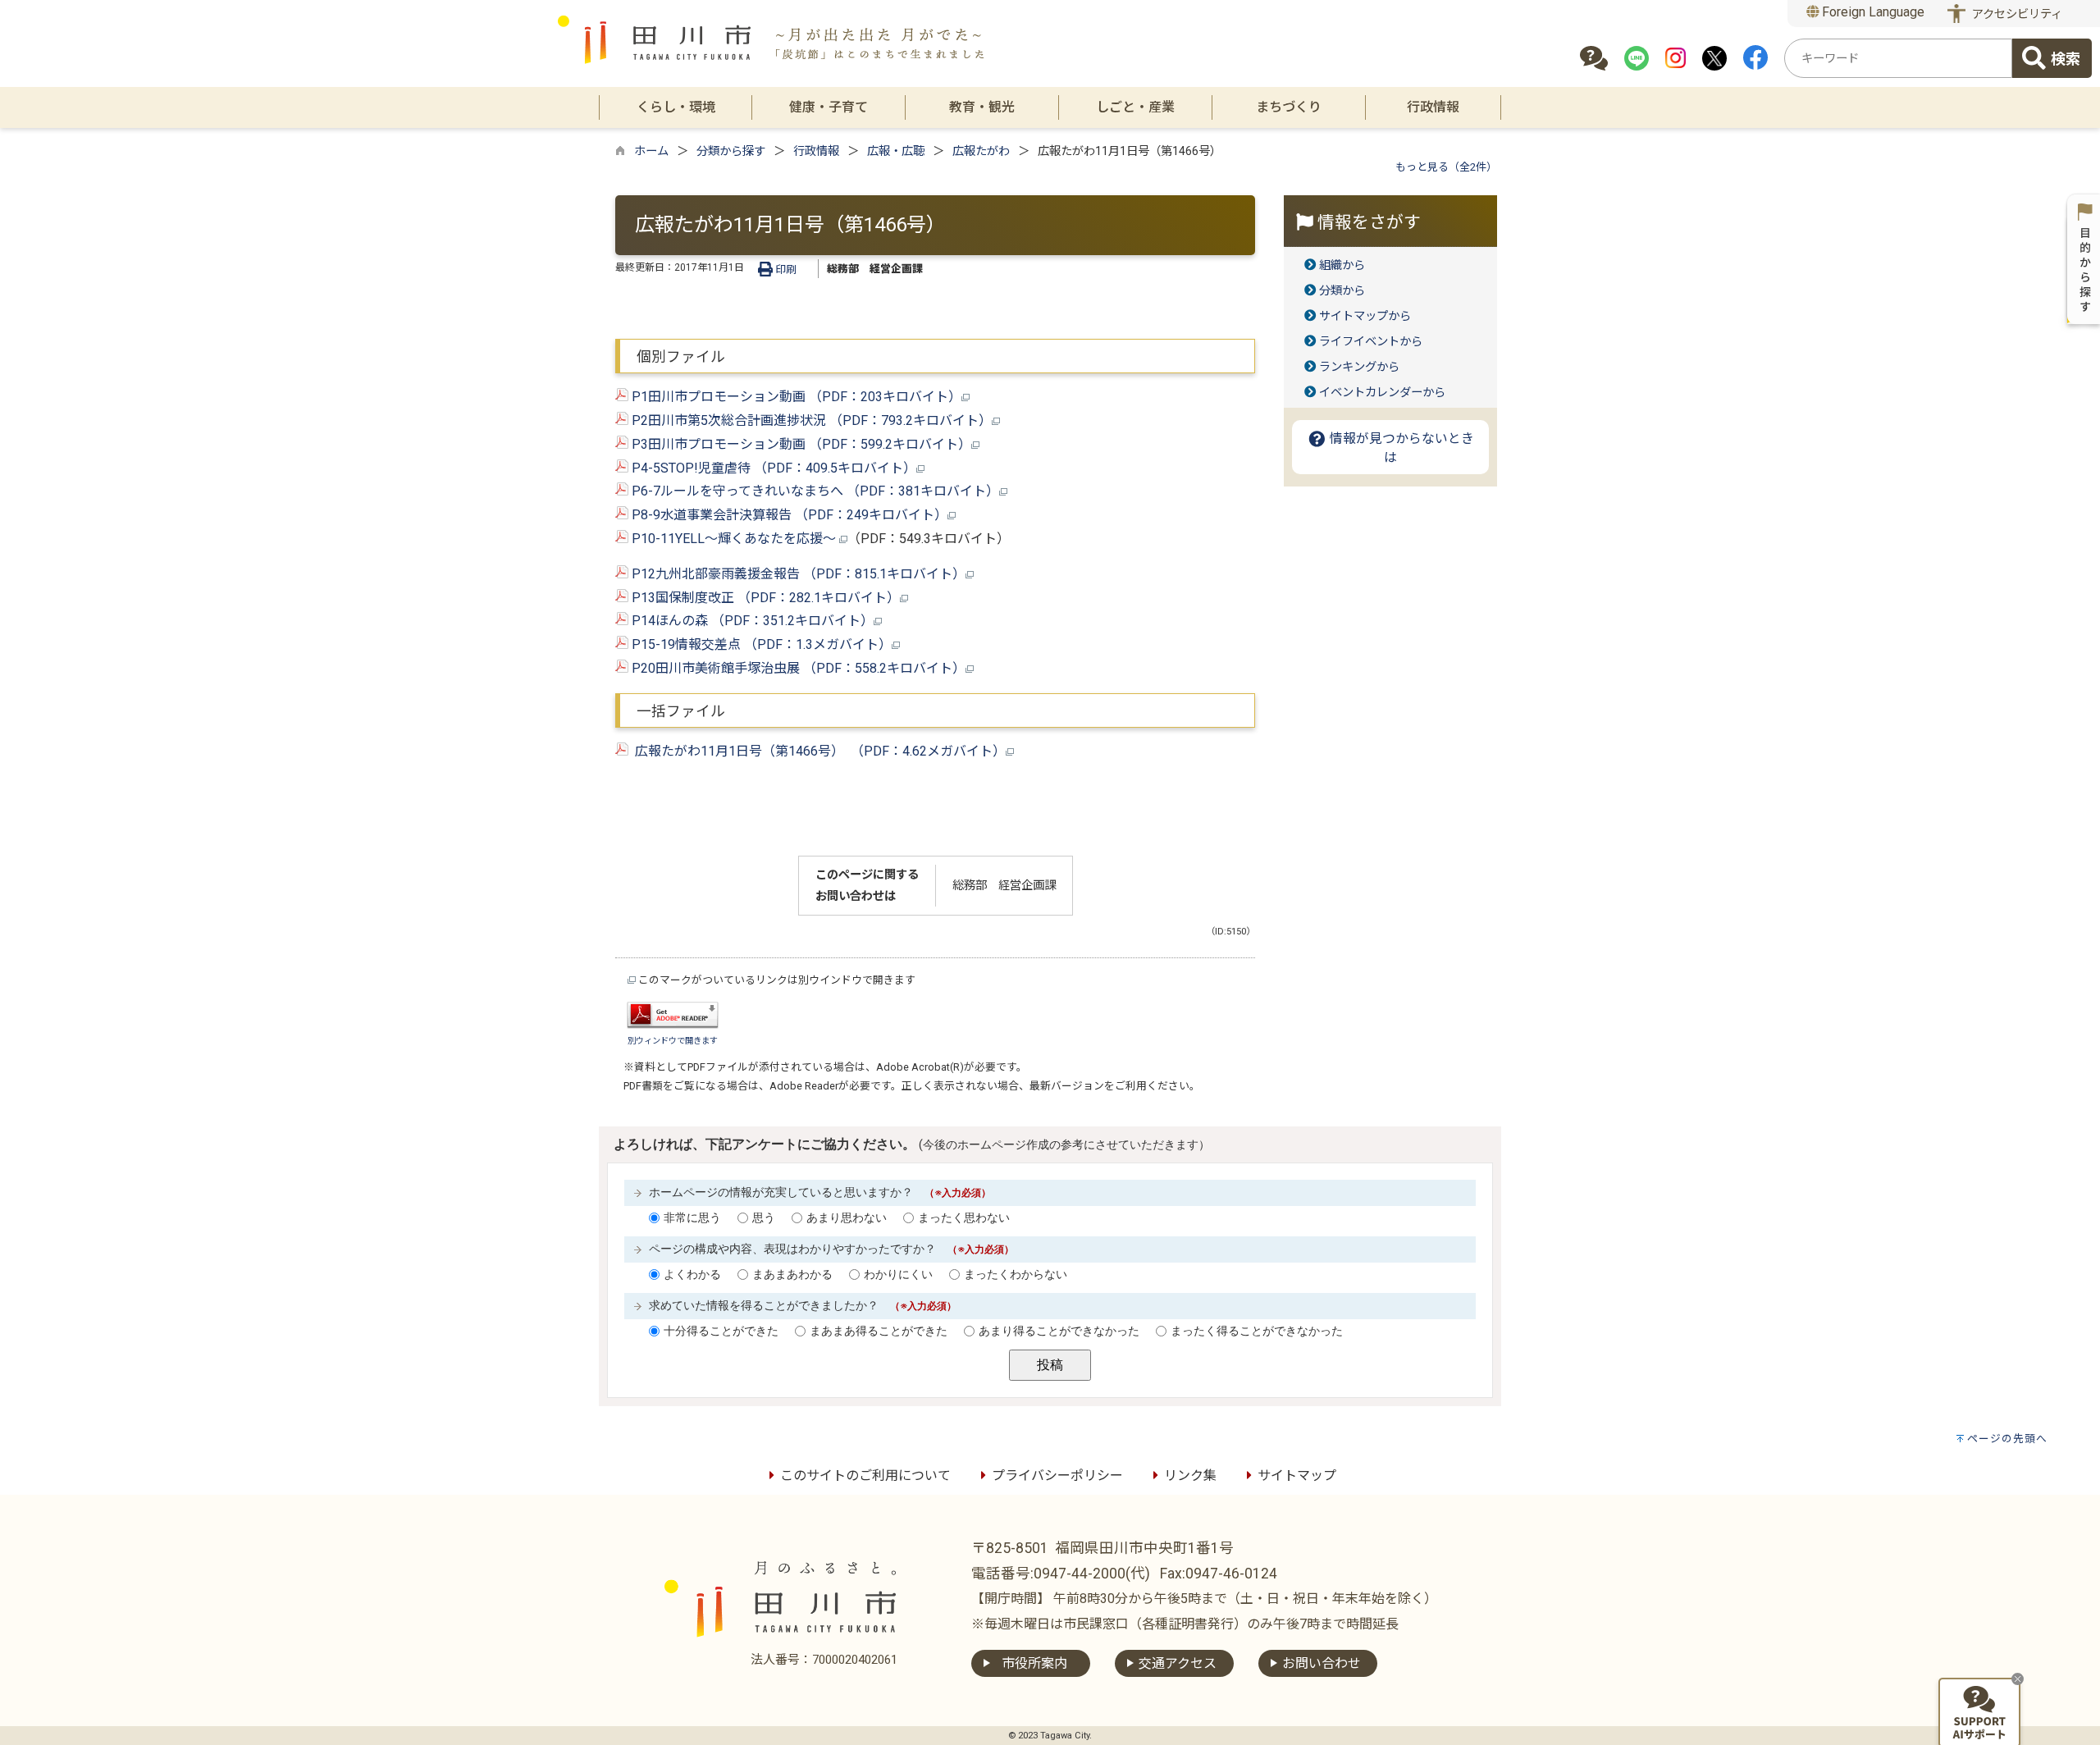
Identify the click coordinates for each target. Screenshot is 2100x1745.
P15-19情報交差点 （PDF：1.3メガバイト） (760, 644)
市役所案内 (1034, 1663)
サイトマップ (1297, 1475)
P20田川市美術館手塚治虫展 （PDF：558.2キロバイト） (797, 668)
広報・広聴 (896, 151)
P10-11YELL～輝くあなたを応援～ (734, 539)
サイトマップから (1365, 316)
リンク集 (1190, 1475)
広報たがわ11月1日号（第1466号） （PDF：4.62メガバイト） (817, 751)
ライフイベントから (1371, 342)
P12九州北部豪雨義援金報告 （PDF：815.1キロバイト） (797, 574)
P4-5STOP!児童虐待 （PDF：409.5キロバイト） (772, 468)
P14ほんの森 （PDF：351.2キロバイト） (751, 621)
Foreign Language (1872, 12)
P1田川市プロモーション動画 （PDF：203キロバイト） (795, 397)
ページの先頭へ (2007, 1439)
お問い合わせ (1322, 1663)
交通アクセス (1178, 1663)
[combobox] (1898, 58)
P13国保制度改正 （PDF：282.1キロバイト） (764, 598)
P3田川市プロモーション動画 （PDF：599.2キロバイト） (800, 444)
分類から (1342, 291)
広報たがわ (981, 151)
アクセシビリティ (2017, 14)
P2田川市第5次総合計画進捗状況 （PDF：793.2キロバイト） (810, 420)
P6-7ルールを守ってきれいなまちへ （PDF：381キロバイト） (814, 491)
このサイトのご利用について (865, 1475)
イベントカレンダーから (1382, 393)
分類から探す (731, 151)
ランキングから (1359, 367)
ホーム (651, 151)
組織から (1342, 265)
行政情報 (816, 151)
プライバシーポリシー (1057, 1475)
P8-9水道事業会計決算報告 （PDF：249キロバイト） (788, 515)
